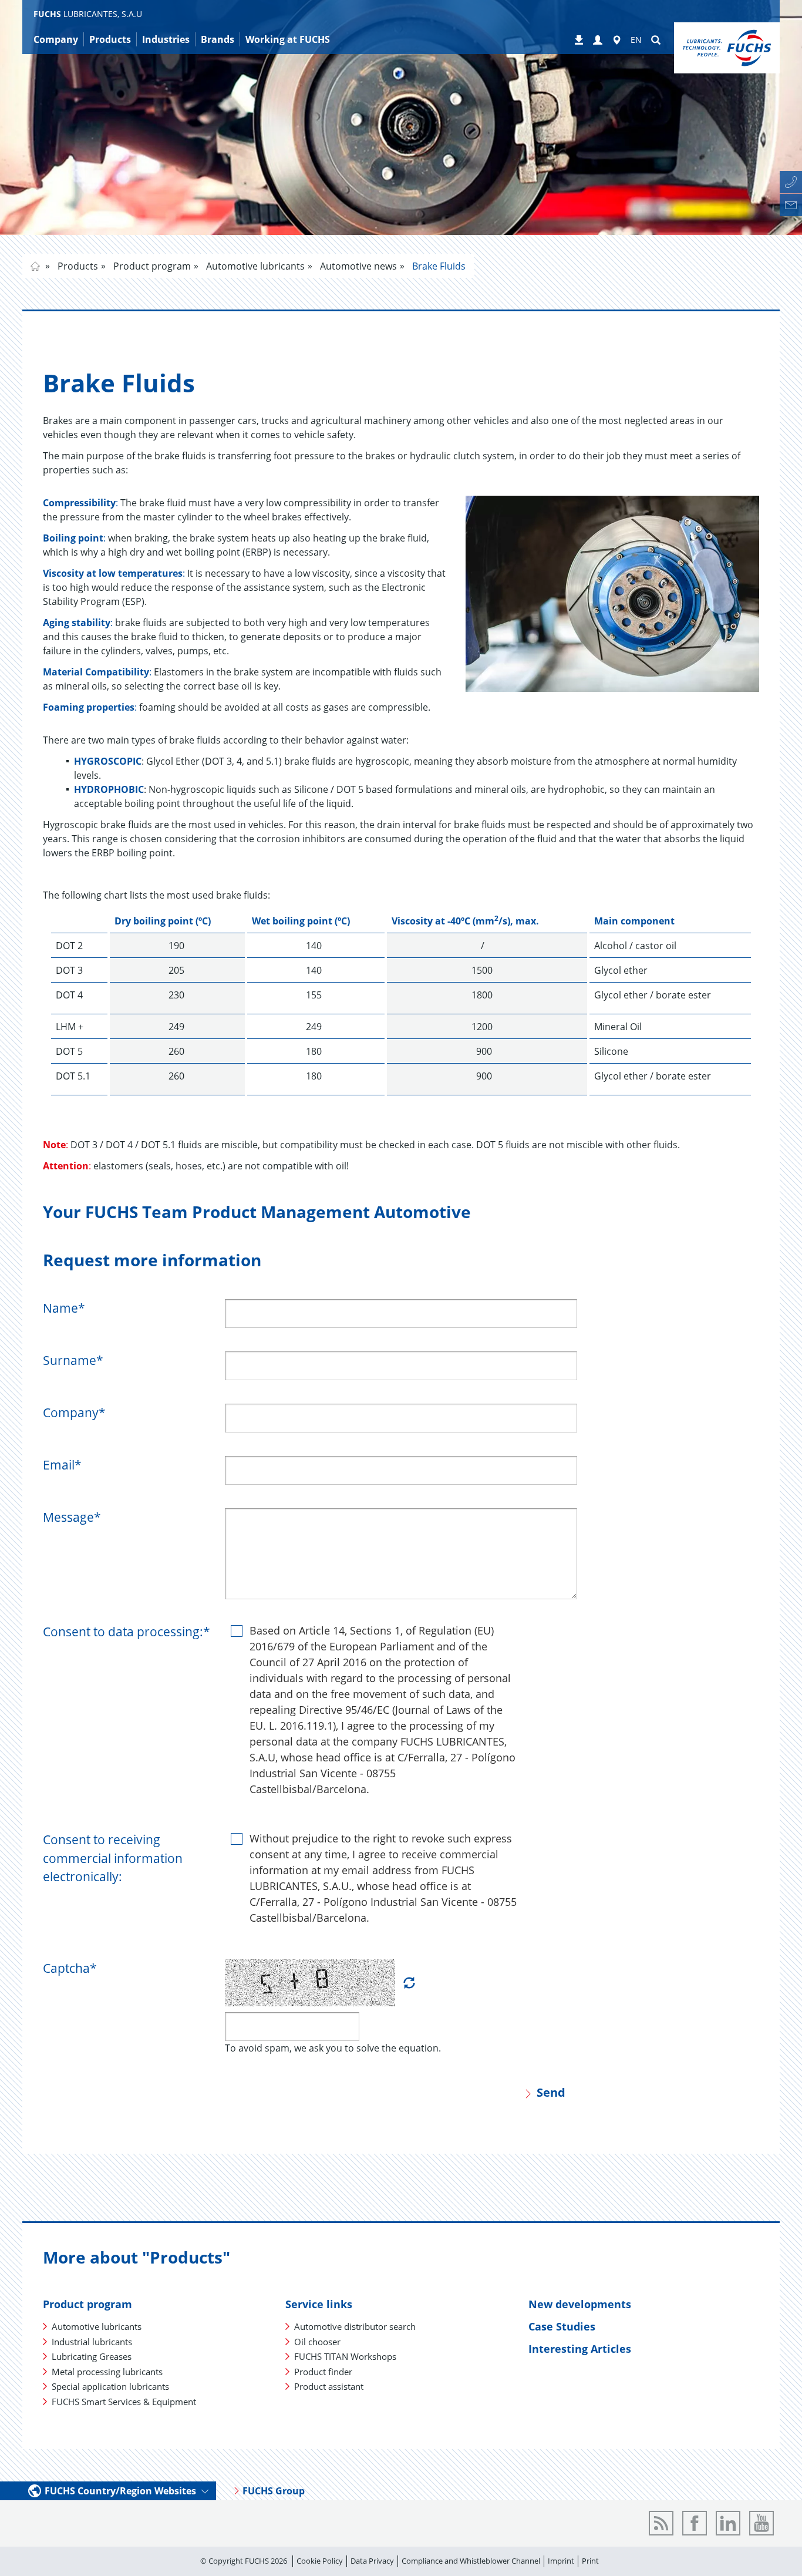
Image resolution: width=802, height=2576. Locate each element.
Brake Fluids (438, 266)
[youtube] (761, 2523)
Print (590, 2561)
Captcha (70, 1968)
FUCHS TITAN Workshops (345, 2356)
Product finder (323, 2372)
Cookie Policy (320, 2561)
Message (72, 1517)
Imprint (561, 2561)
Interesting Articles (580, 2349)
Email (62, 1465)
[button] (598, 41)
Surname (73, 1360)
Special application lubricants (110, 2386)
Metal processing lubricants (107, 2372)
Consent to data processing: (127, 1632)
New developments (580, 2304)
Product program (151, 266)
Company (74, 1413)
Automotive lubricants (254, 266)
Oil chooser (317, 2342)
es (35, 266)
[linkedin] (728, 2523)
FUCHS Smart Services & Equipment (124, 2402)
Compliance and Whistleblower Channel (471, 2561)
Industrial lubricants (92, 2342)
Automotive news (357, 266)
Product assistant (329, 2386)
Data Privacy (372, 2561)
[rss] (661, 2523)
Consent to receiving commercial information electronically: (113, 1858)
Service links (319, 2304)
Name (64, 1308)
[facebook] (695, 2523)
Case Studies (562, 2326)
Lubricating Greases (92, 2356)
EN (636, 40)
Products (77, 266)
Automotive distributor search (355, 2326)
